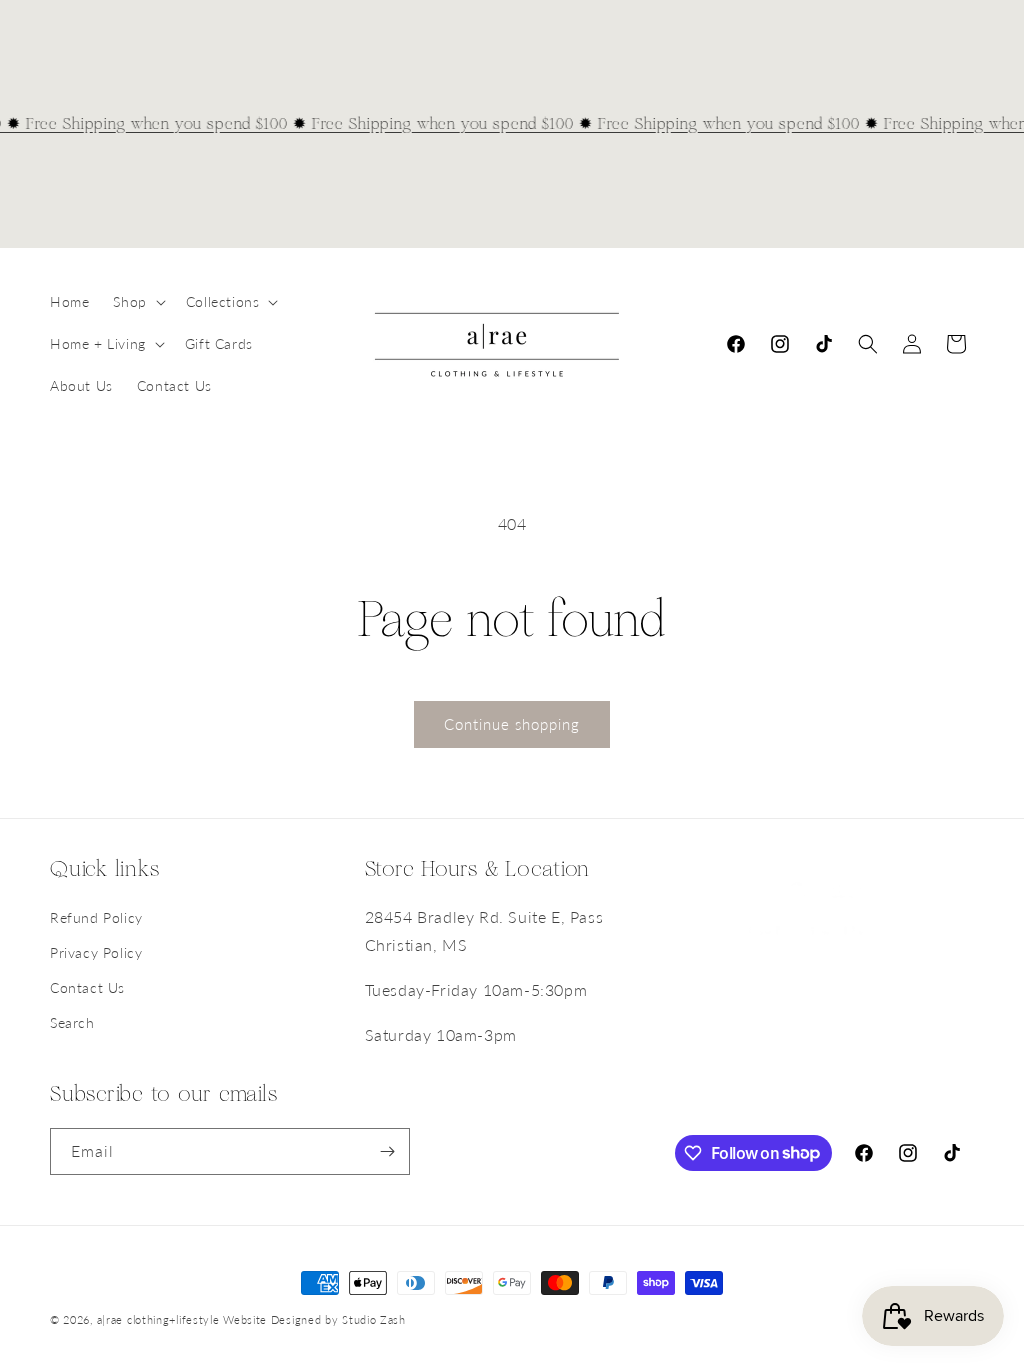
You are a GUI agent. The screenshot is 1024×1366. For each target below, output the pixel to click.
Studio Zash (374, 1319)
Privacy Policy (96, 952)
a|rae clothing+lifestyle (158, 1319)
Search (72, 1022)
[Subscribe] (387, 1151)
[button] (137, 302)
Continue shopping (512, 724)
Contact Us (87, 987)
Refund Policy (96, 917)
